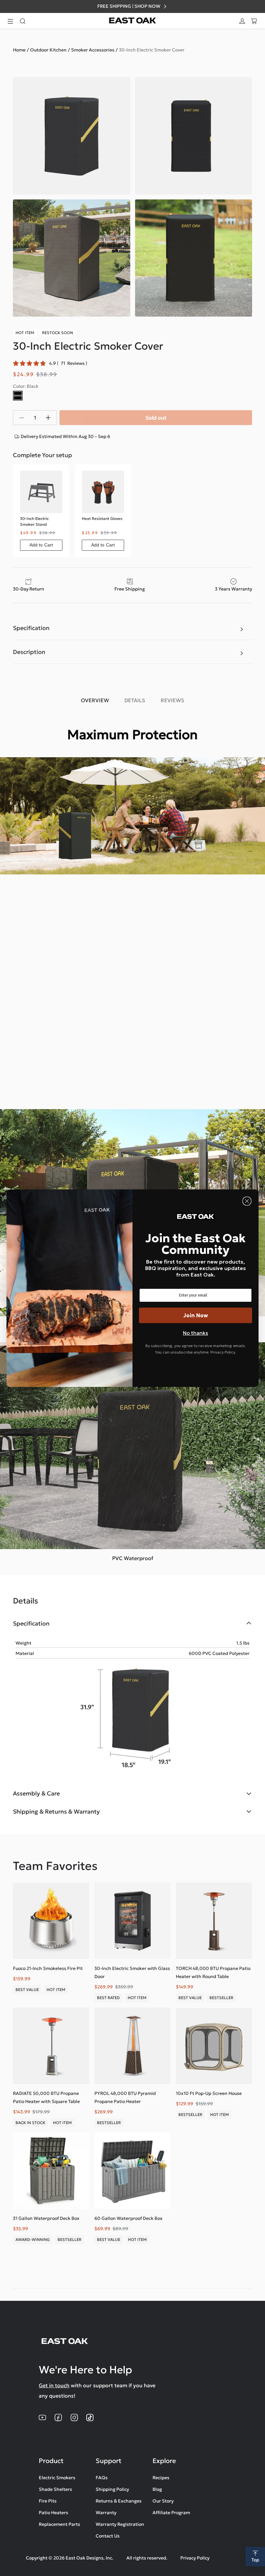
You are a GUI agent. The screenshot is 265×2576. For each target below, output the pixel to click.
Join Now (196, 1315)
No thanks (196, 1333)
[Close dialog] (247, 1201)
